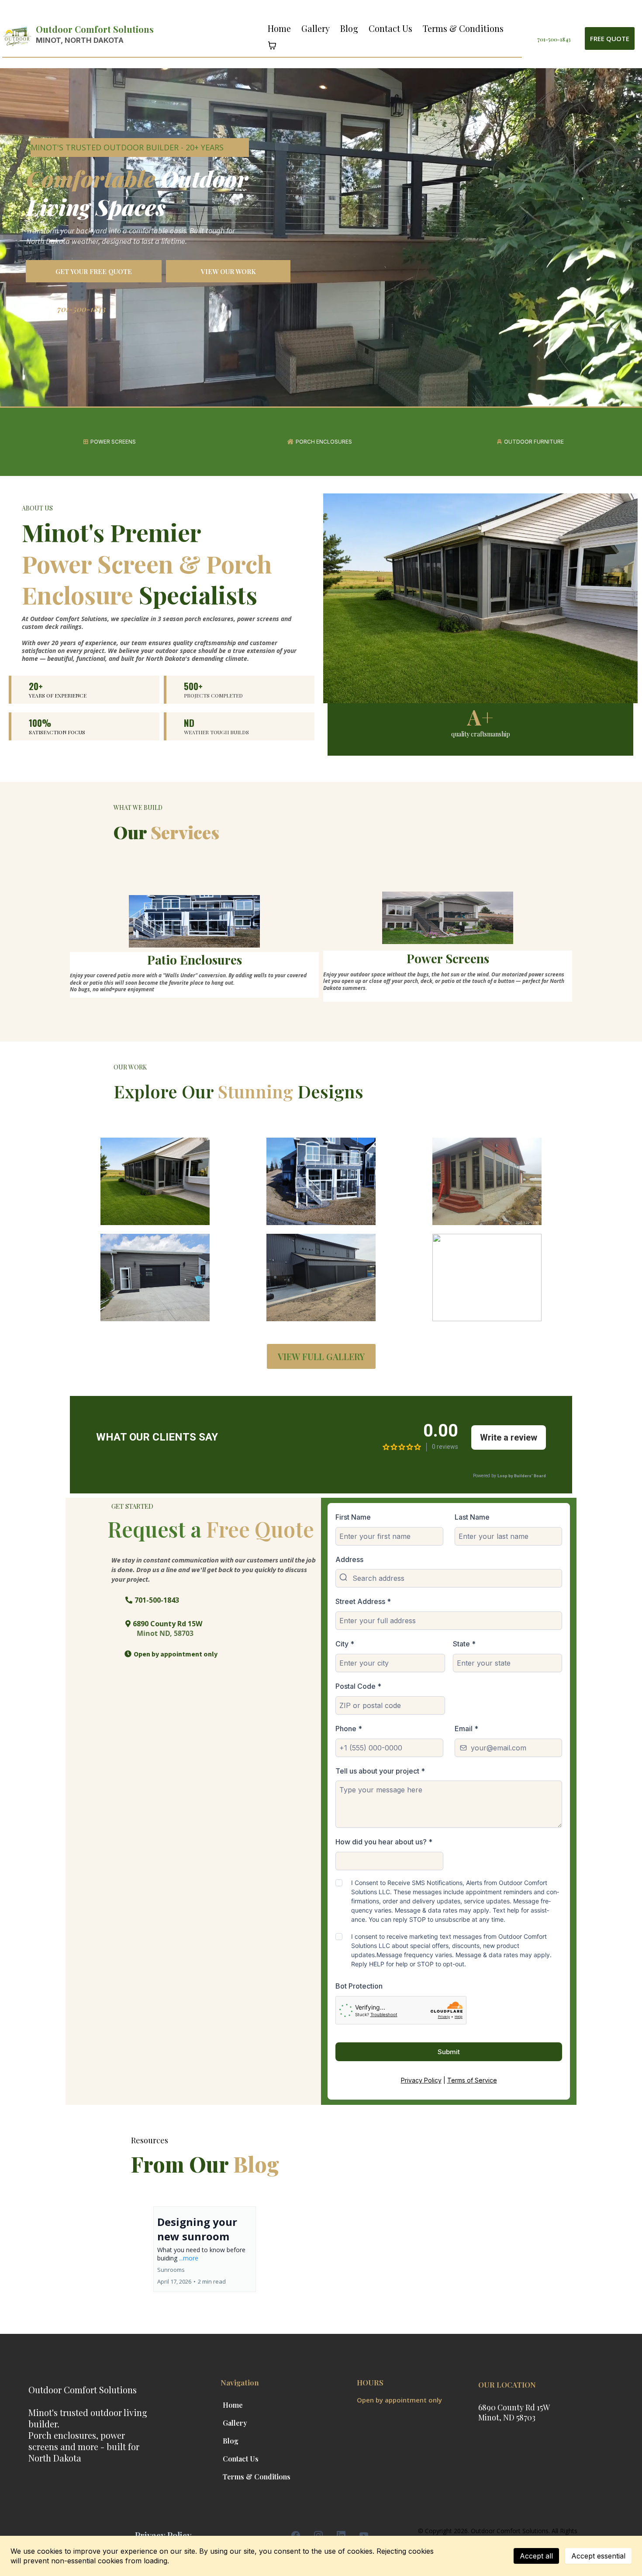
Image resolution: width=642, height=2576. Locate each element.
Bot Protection (359, 1986)
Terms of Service (472, 2080)
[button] (205, 2249)
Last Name (472, 1517)
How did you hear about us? (384, 1842)
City (345, 1644)
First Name (353, 1517)
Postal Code (358, 1686)
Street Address (363, 1601)
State (464, 1644)
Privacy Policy (421, 2080)
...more (189, 2258)
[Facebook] (296, 2535)
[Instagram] (318, 2535)
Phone (349, 1729)
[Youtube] (364, 2535)
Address (349, 1559)
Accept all (536, 2556)
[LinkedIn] (341, 2535)
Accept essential (598, 2556)
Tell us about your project (380, 1771)
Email (466, 1729)
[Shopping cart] (272, 45)
